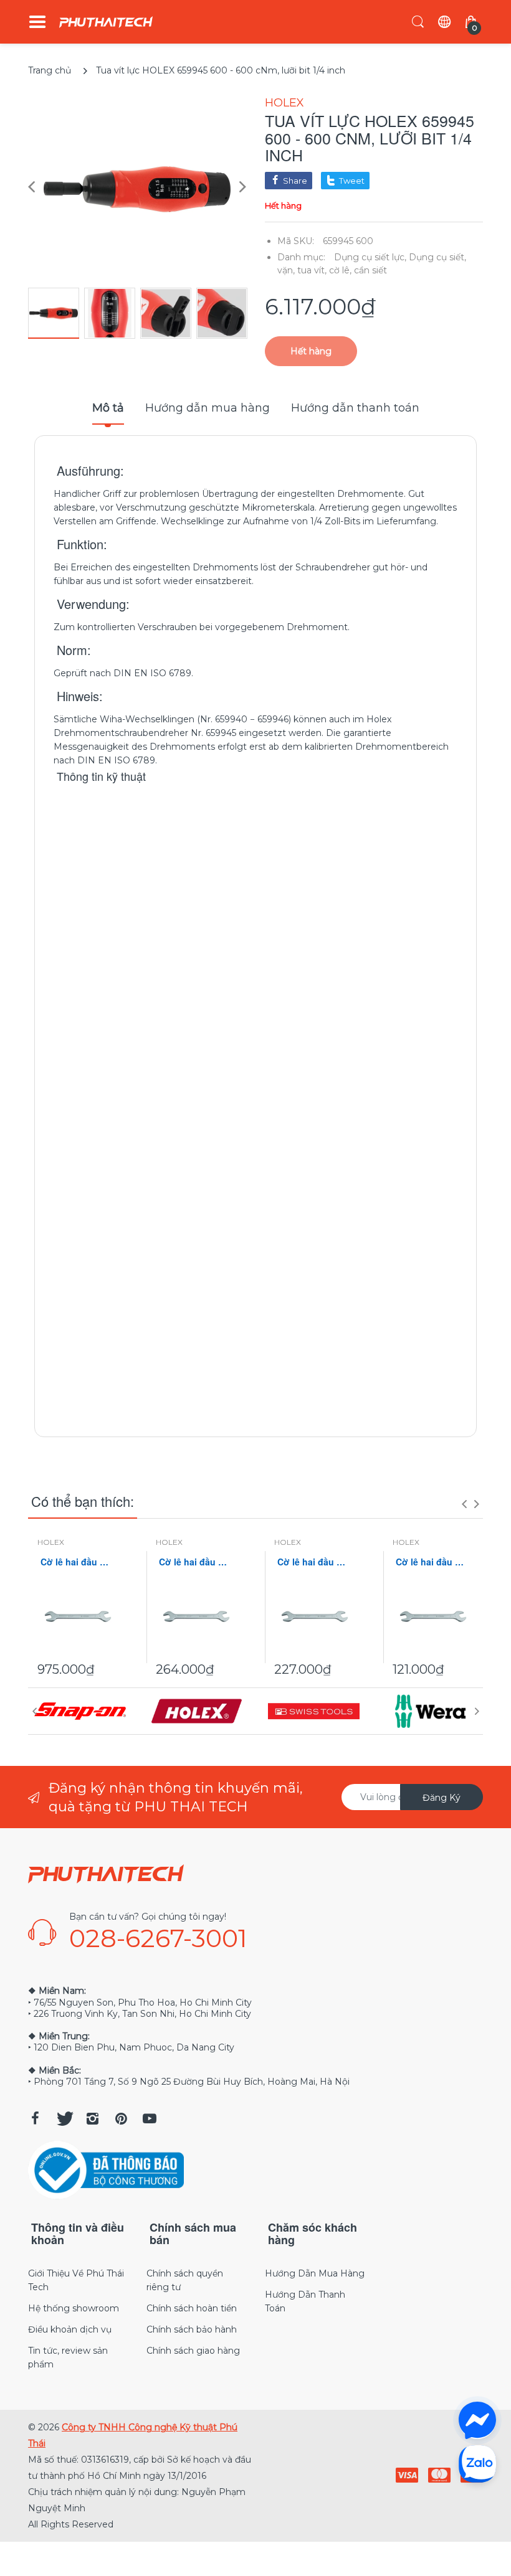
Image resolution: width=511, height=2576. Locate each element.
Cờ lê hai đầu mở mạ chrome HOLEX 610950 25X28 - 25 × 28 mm (315, 1562)
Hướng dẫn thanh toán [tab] (355, 408)
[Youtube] (150, 2118)
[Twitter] (64, 2118)
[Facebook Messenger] (477, 2420)
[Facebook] (35, 2118)
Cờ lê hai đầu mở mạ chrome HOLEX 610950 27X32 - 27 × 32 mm (196, 1562)
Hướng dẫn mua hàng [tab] (208, 408)
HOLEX (284, 103)
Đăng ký (442, 1798)
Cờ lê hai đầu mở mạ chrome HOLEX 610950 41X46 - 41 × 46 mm (78, 1562)
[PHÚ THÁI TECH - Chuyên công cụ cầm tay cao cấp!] (106, 22)
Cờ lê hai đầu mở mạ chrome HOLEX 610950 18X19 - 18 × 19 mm (433, 1562)
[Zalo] (477, 2463)
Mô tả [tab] (108, 408)
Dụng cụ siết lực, (370, 257)
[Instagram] (92, 2118)
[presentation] (464, 1504)
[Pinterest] (121, 2118)
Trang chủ (50, 70)
